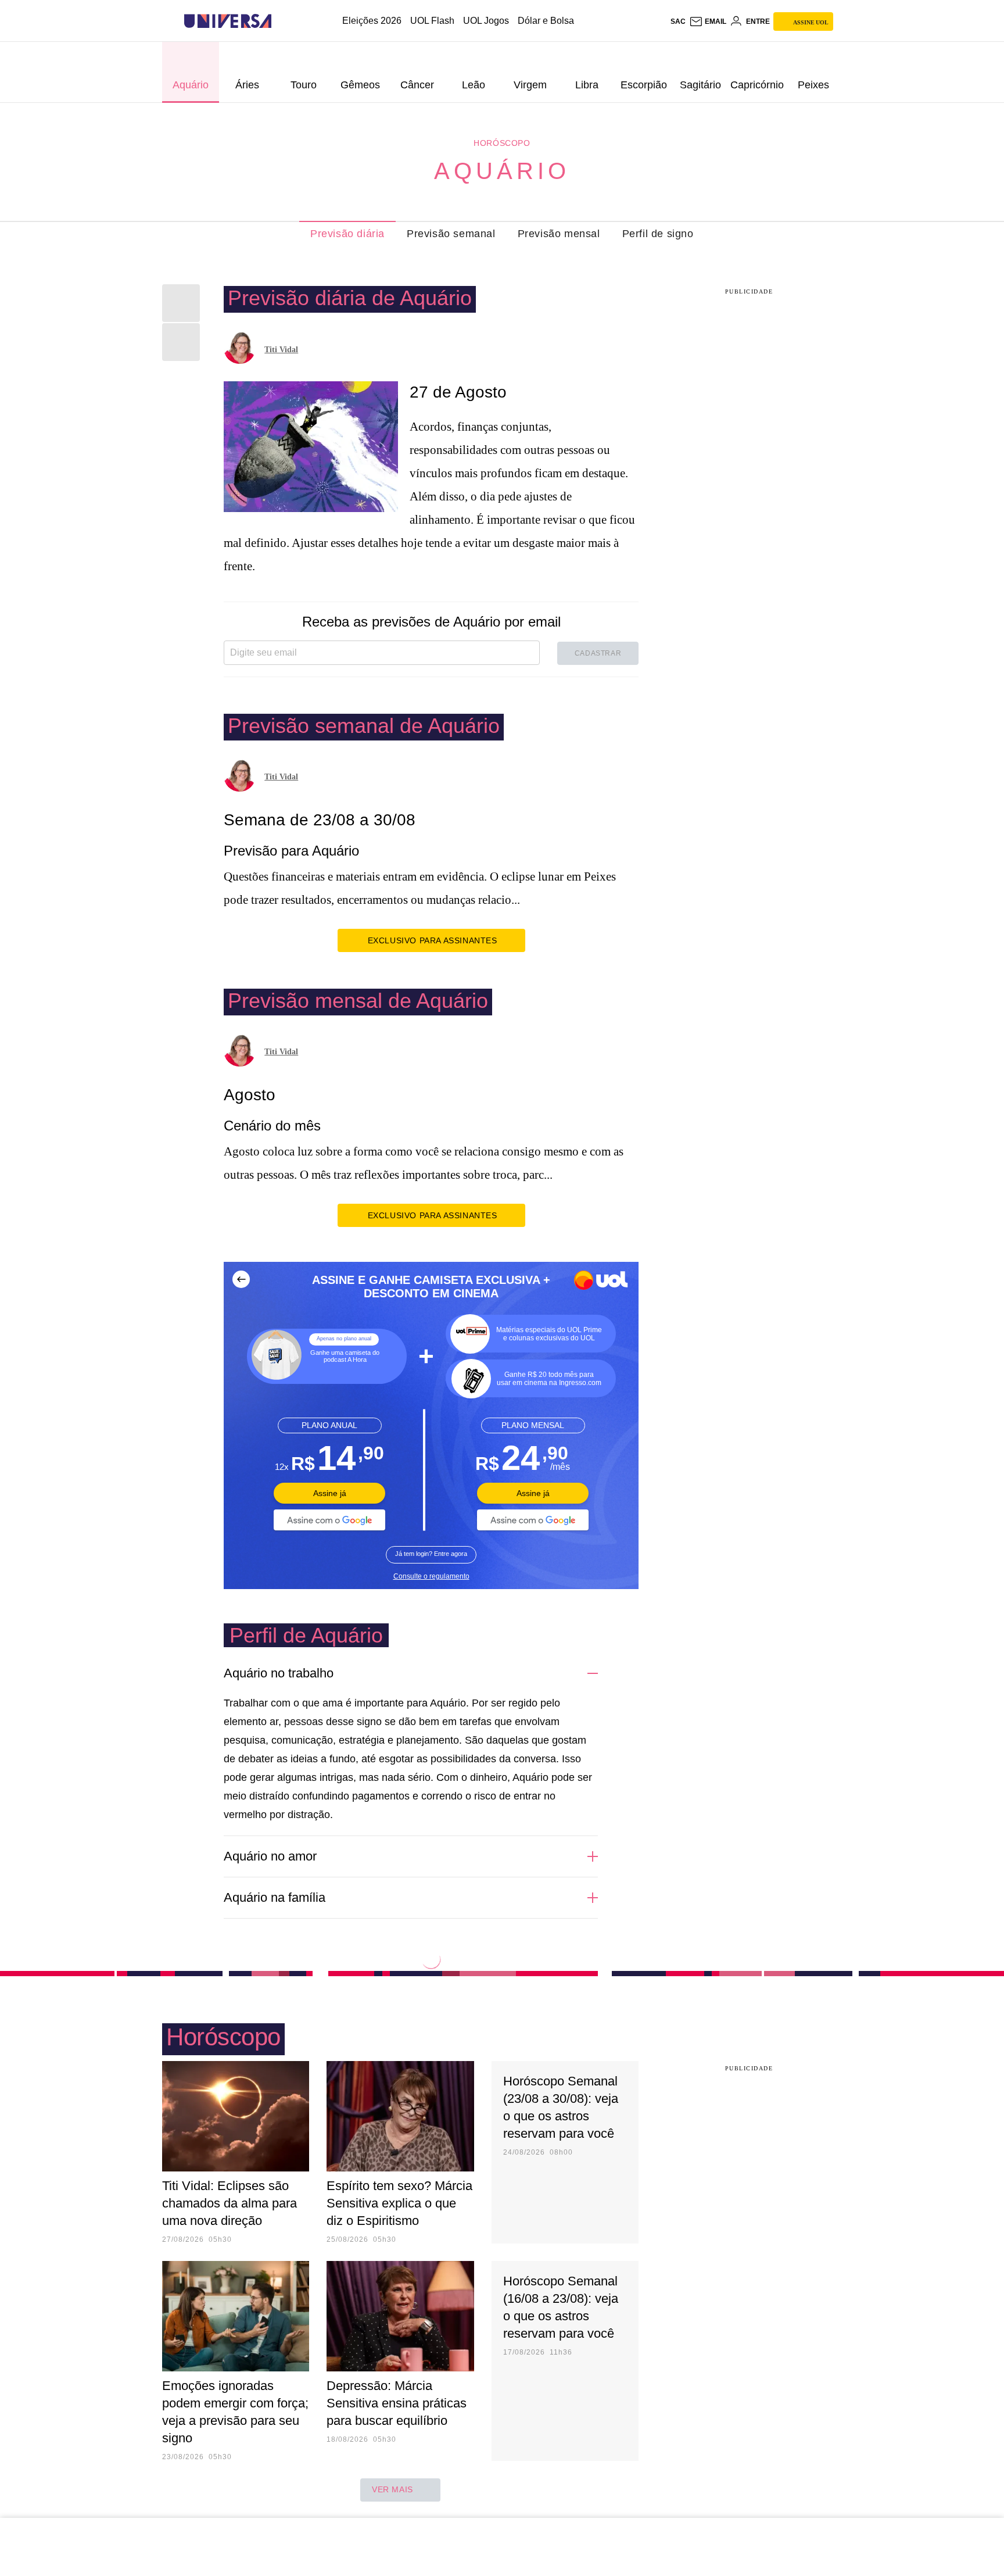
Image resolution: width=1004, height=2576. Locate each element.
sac (678, 22)
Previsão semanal (451, 234)
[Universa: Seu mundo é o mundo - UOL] (228, 21)
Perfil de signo (658, 234)
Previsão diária (347, 234)
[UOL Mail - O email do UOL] (708, 22)
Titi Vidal (281, 350)
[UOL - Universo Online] (282, 21)
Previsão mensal (559, 234)
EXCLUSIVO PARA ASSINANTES (433, 940)
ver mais (392, 2489)
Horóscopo (502, 143)
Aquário (502, 171)
